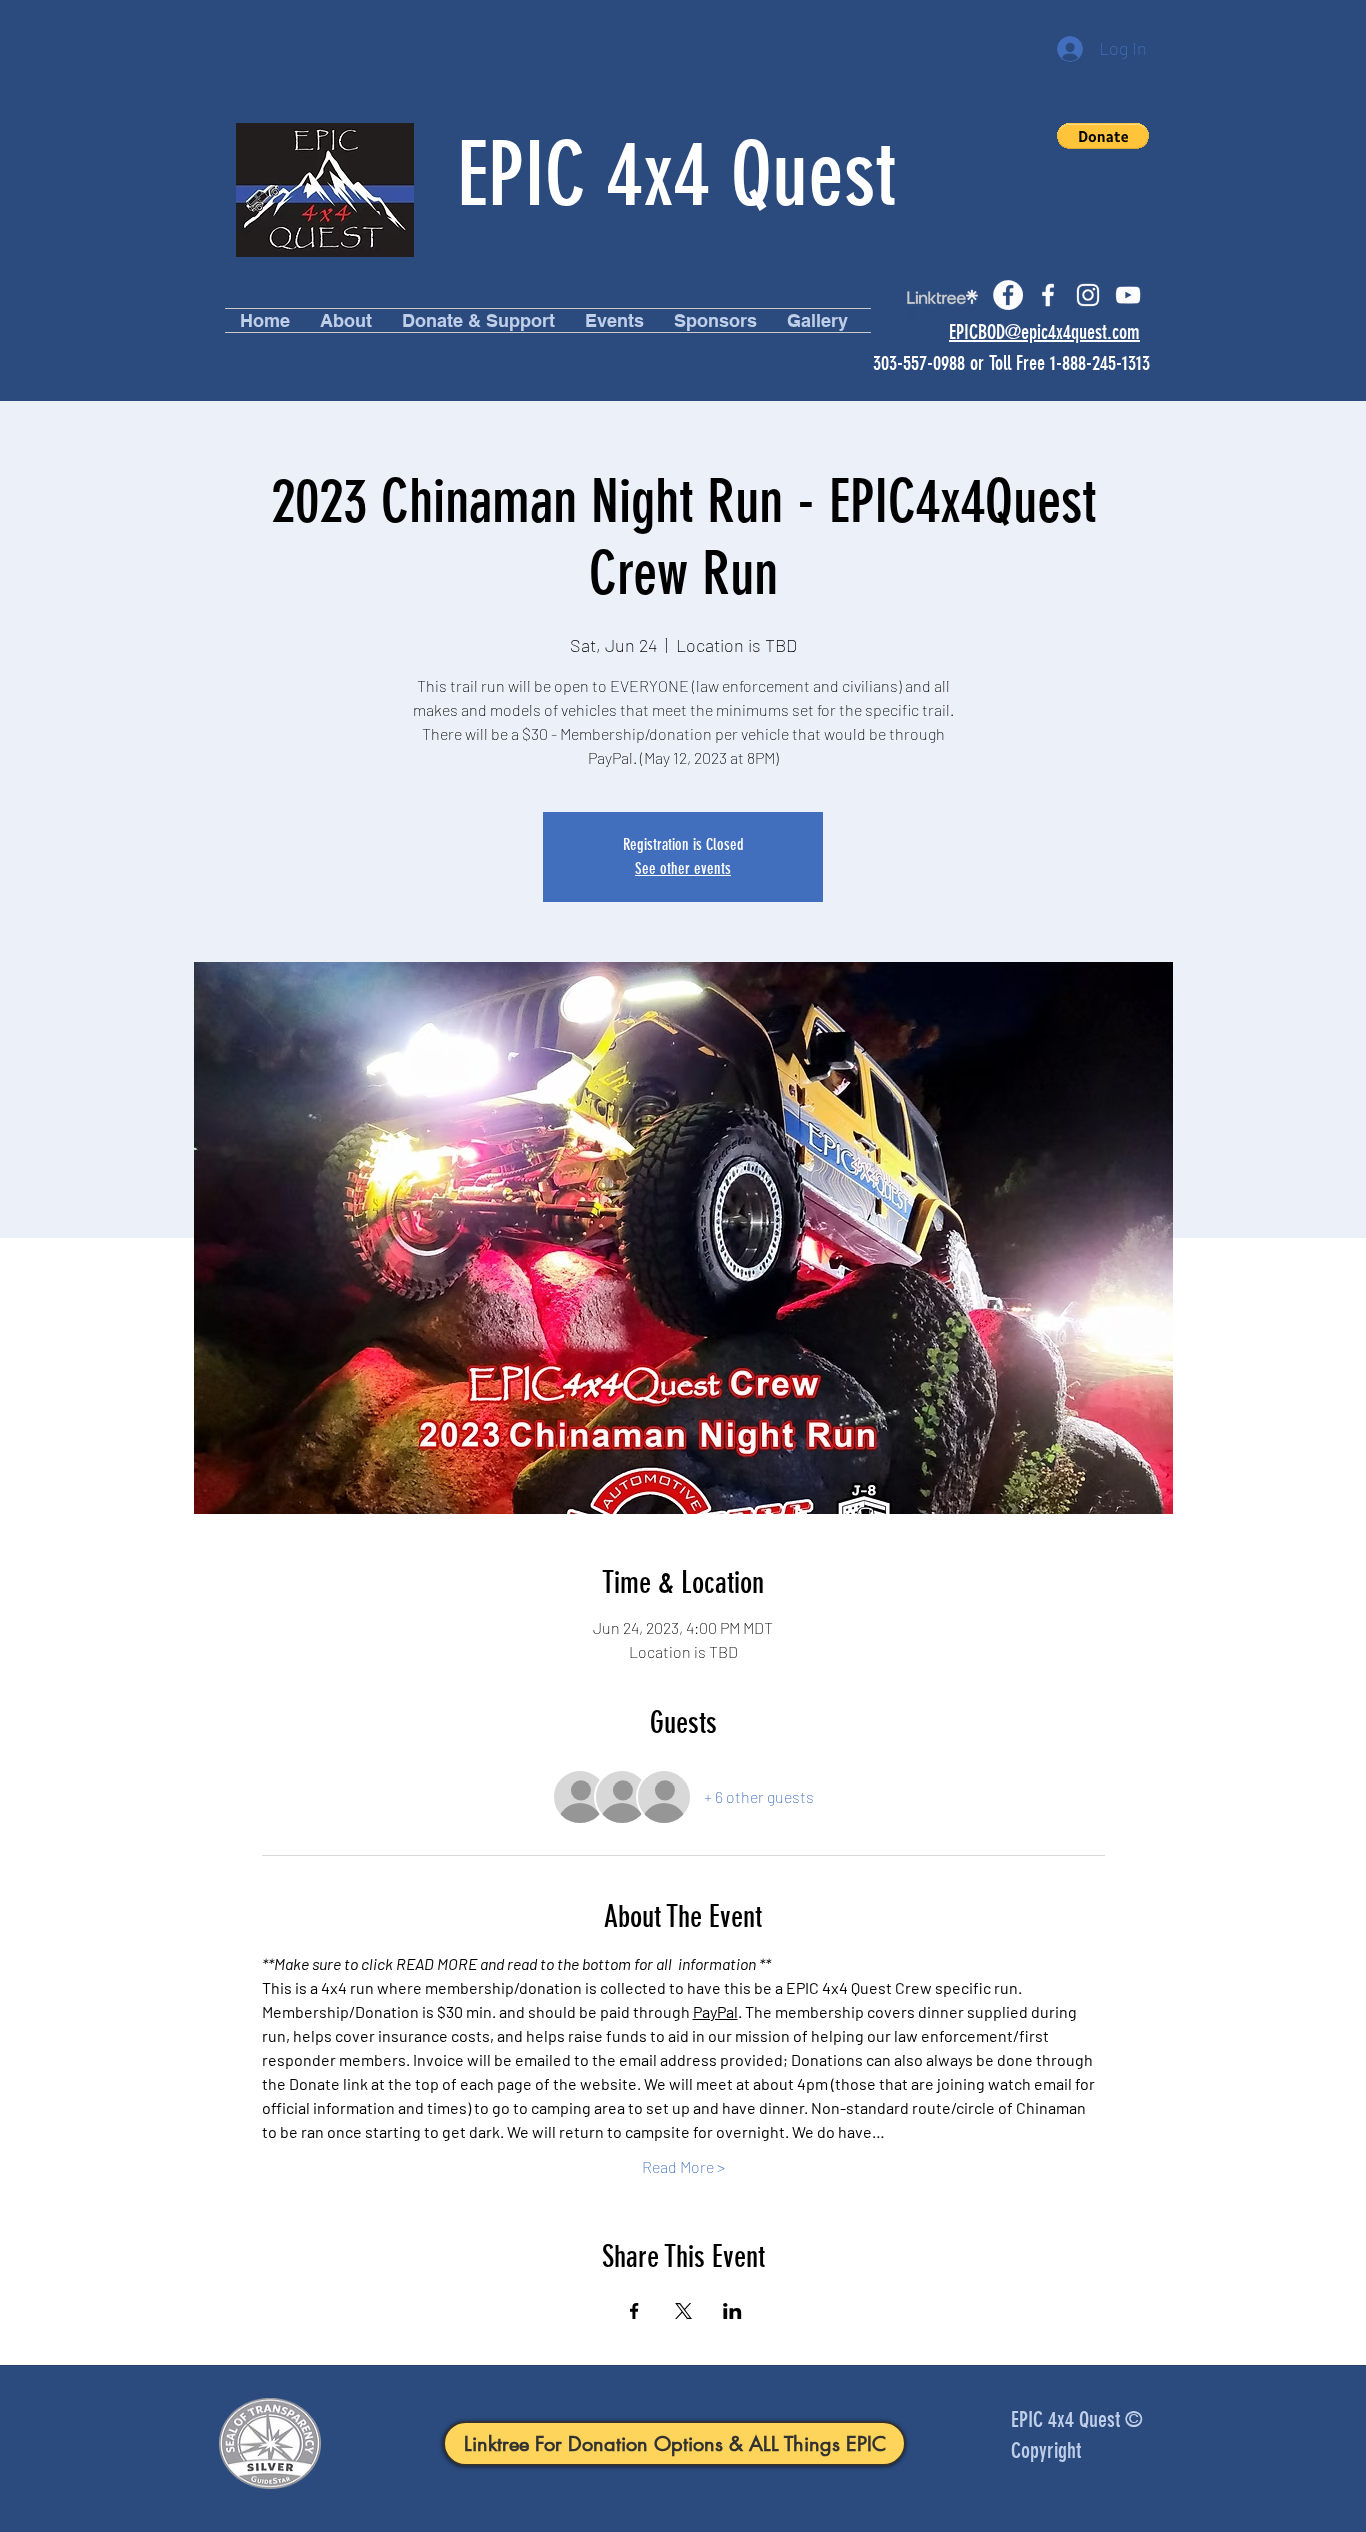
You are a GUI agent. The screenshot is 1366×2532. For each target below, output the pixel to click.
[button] (1103, 136)
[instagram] (1088, 295)
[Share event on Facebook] (634, 2311)
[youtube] (1128, 295)
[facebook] (1048, 295)
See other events (683, 868)
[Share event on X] (683, 2311)
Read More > (683, 2166)
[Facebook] (1008, 295)
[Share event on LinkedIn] (732, 2311)
